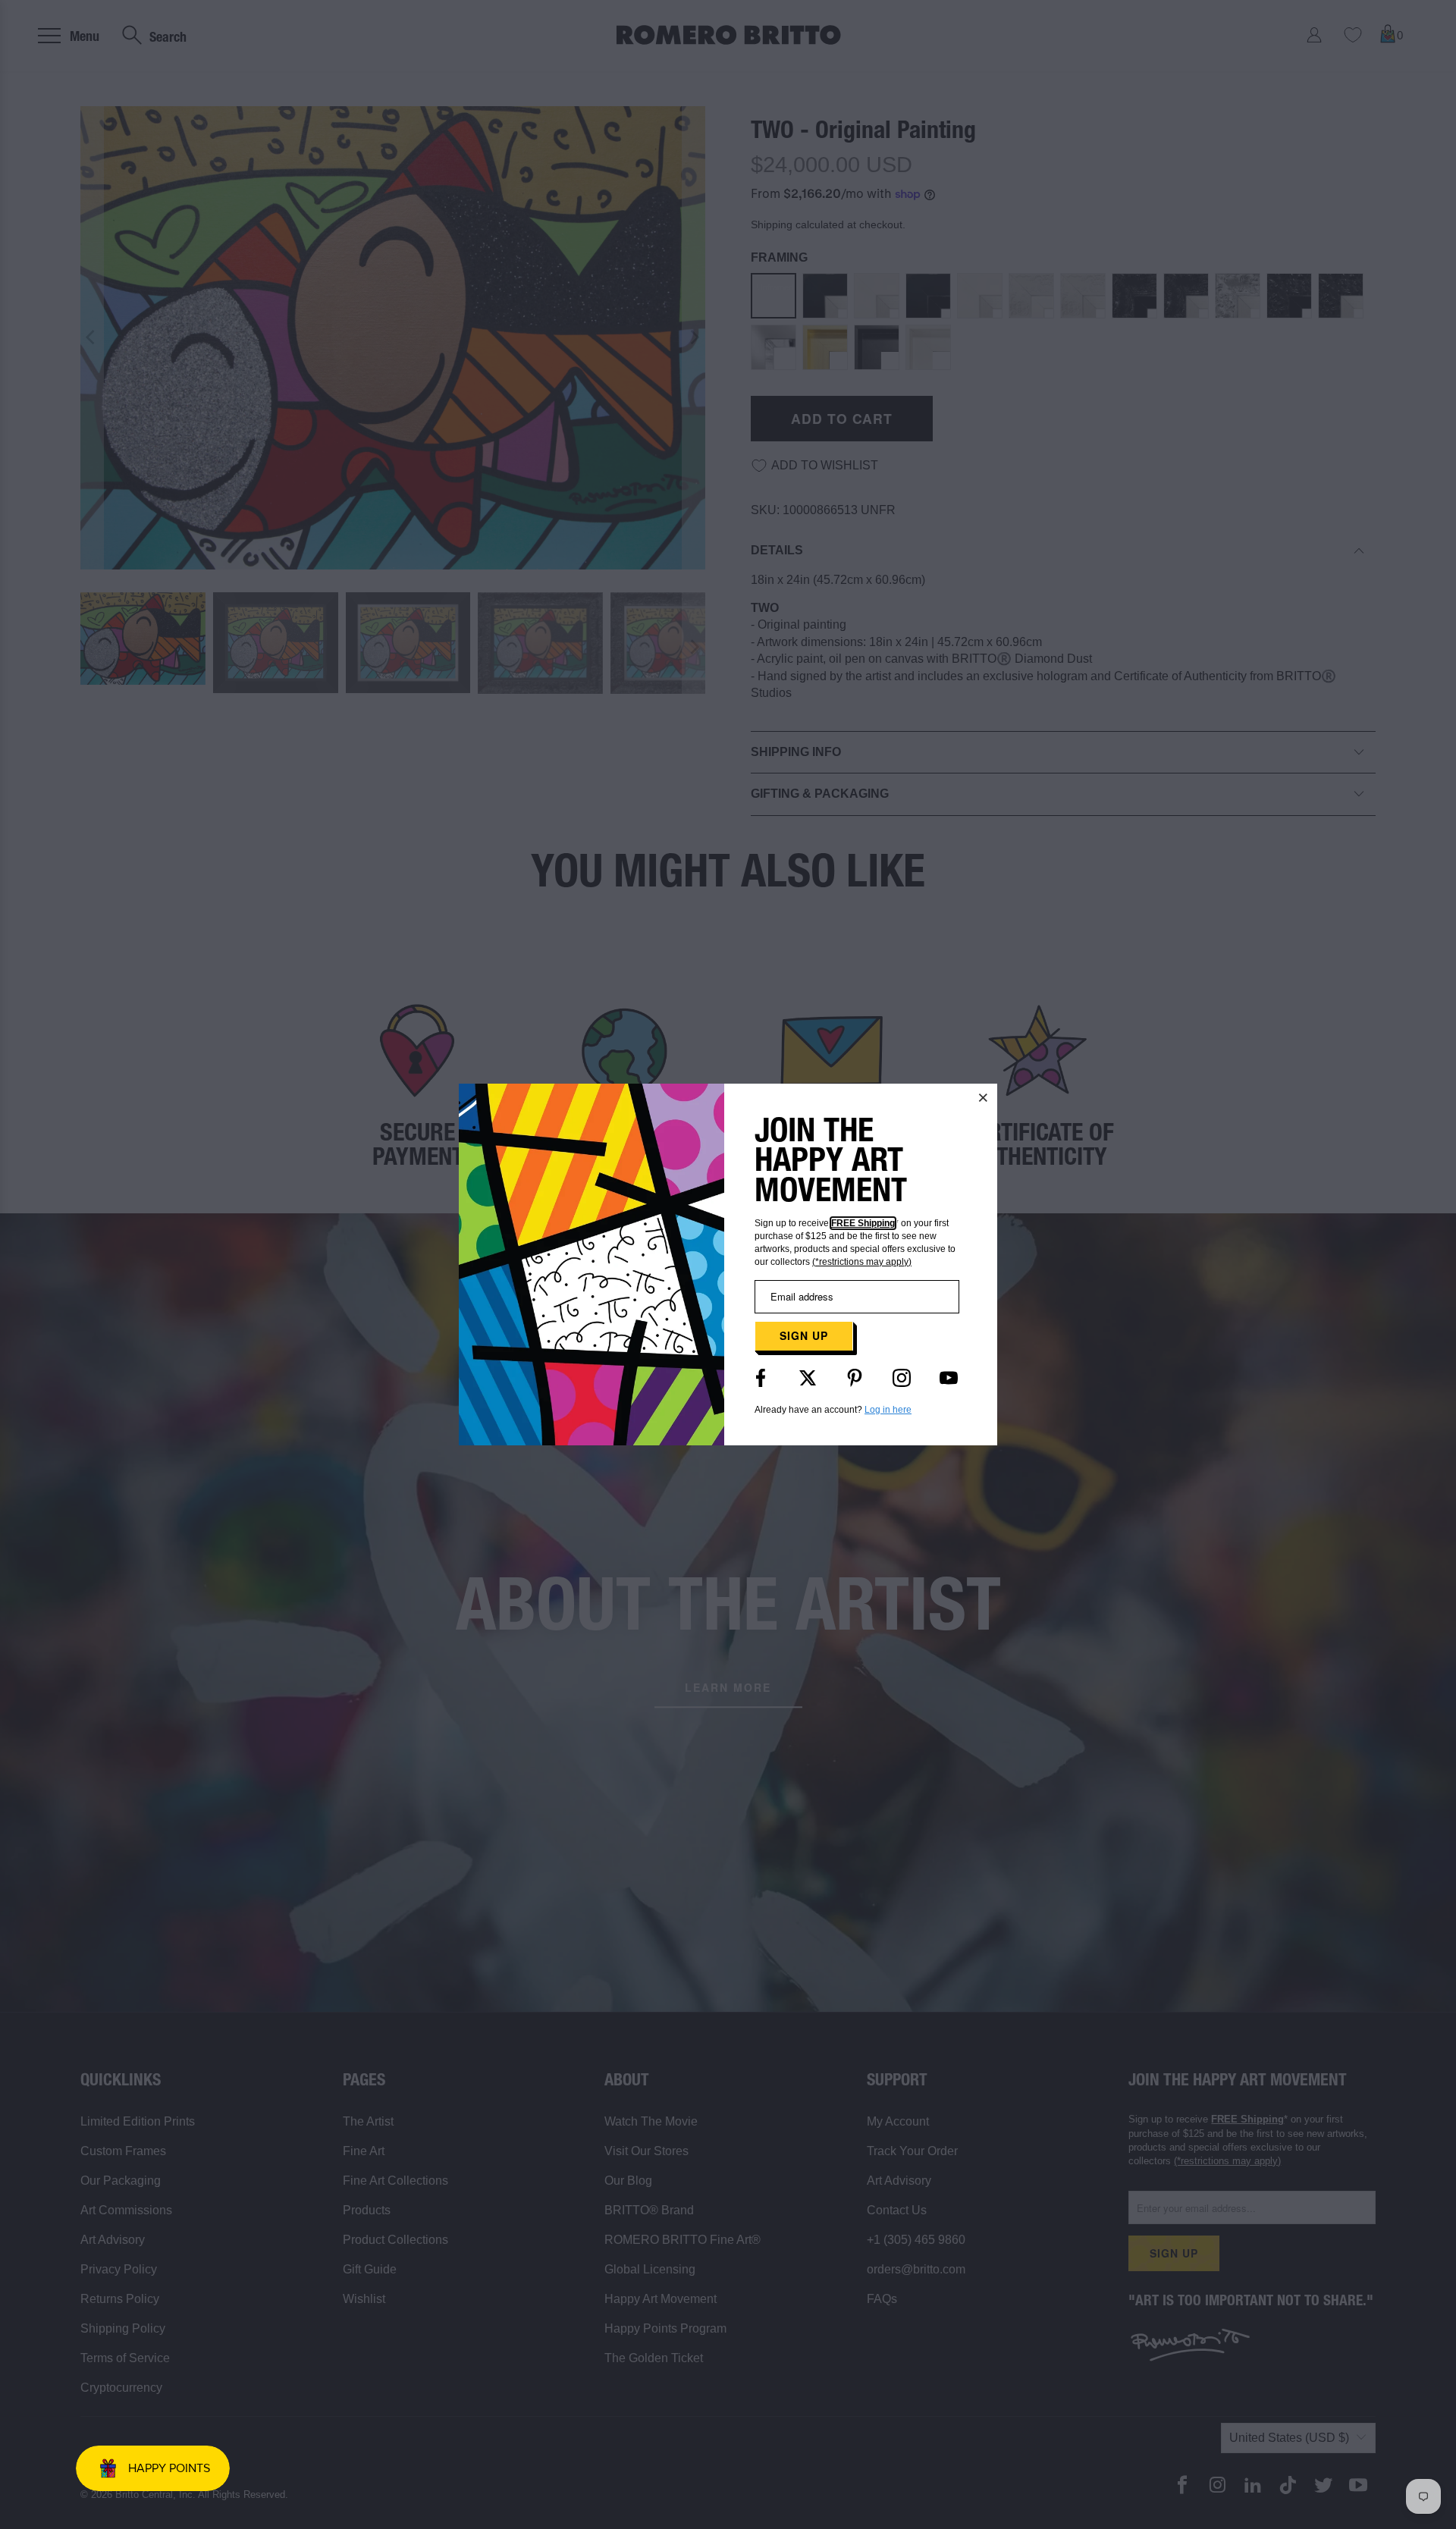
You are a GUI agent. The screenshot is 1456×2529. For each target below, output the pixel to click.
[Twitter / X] (808, 1378)
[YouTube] (949, 1378)
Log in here (888, 1410)
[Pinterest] (855, 1378)
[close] (984, 1097)
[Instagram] (902, 1378)
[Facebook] (761, 1378)
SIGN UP (804, 1335)
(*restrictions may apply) (862, 1262)
